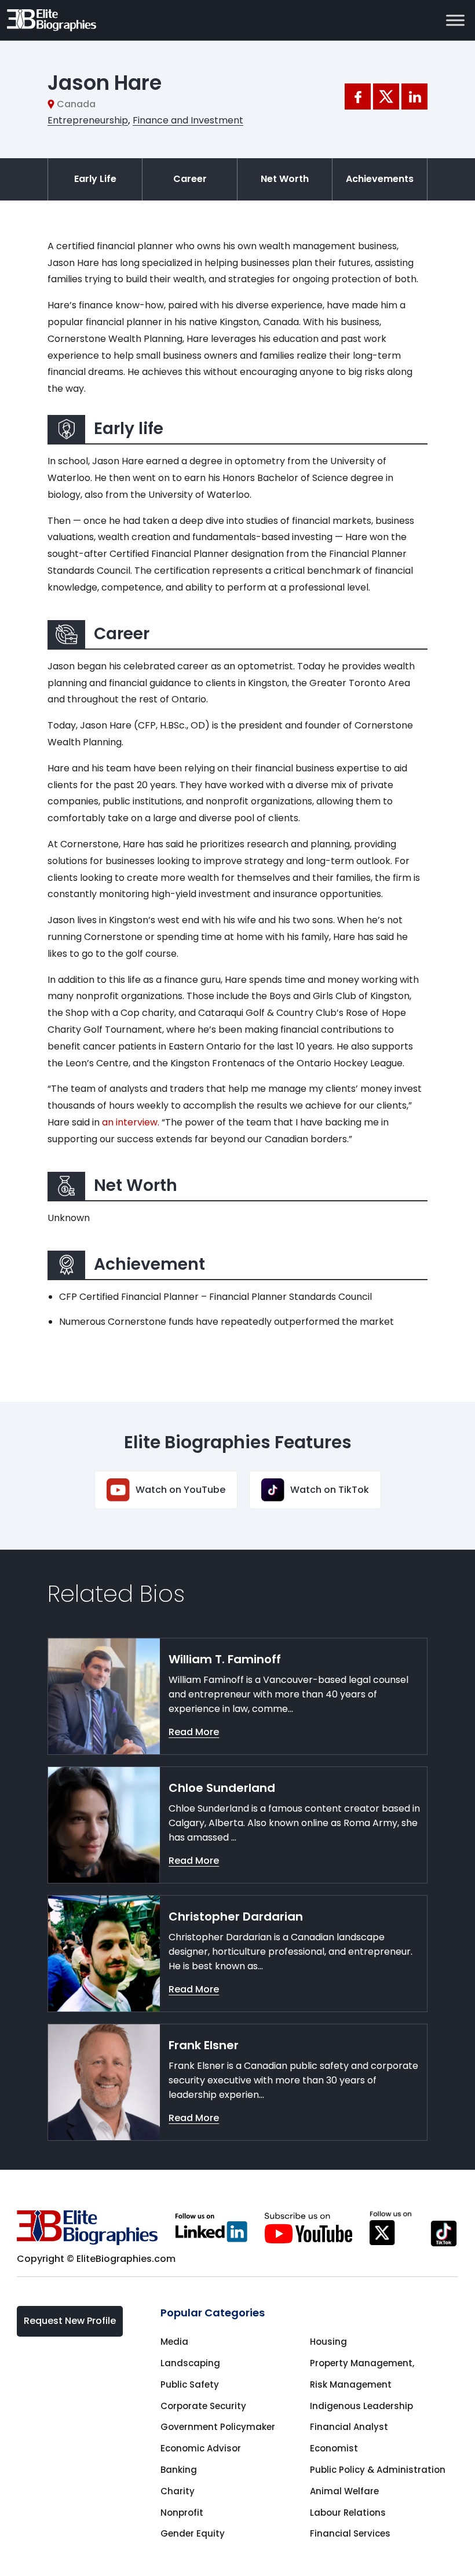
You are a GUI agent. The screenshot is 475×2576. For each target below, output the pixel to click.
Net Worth (285, 179)
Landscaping (190, 2363)
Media (174, 2342)
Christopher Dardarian (236, 1916)
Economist (334, 2448)
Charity (178, 2491)
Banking (179, 2470)
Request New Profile (70, 2321)
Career (190, 179)
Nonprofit (182, 2513)
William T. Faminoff (225, 1659)
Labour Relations (348, 2513)
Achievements (380, 179)
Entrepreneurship (88, 120)
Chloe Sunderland (222, 1788)
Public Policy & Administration (378, 2470)
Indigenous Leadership (361, 2406)
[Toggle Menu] (455, 20)
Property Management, (362, 2363)
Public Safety (190, 2384)
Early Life (95, 179)
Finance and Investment (188, 120)
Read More (194, 1732)
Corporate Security (203, 2406)
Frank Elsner (204, 2045)
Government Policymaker (218, 2427)
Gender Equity (193, 2533)
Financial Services (350, 2533)
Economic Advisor (201, 2448)
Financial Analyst (349, 2427)
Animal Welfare (344, 2491)
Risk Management (351, 2384)
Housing (328, 2342)
